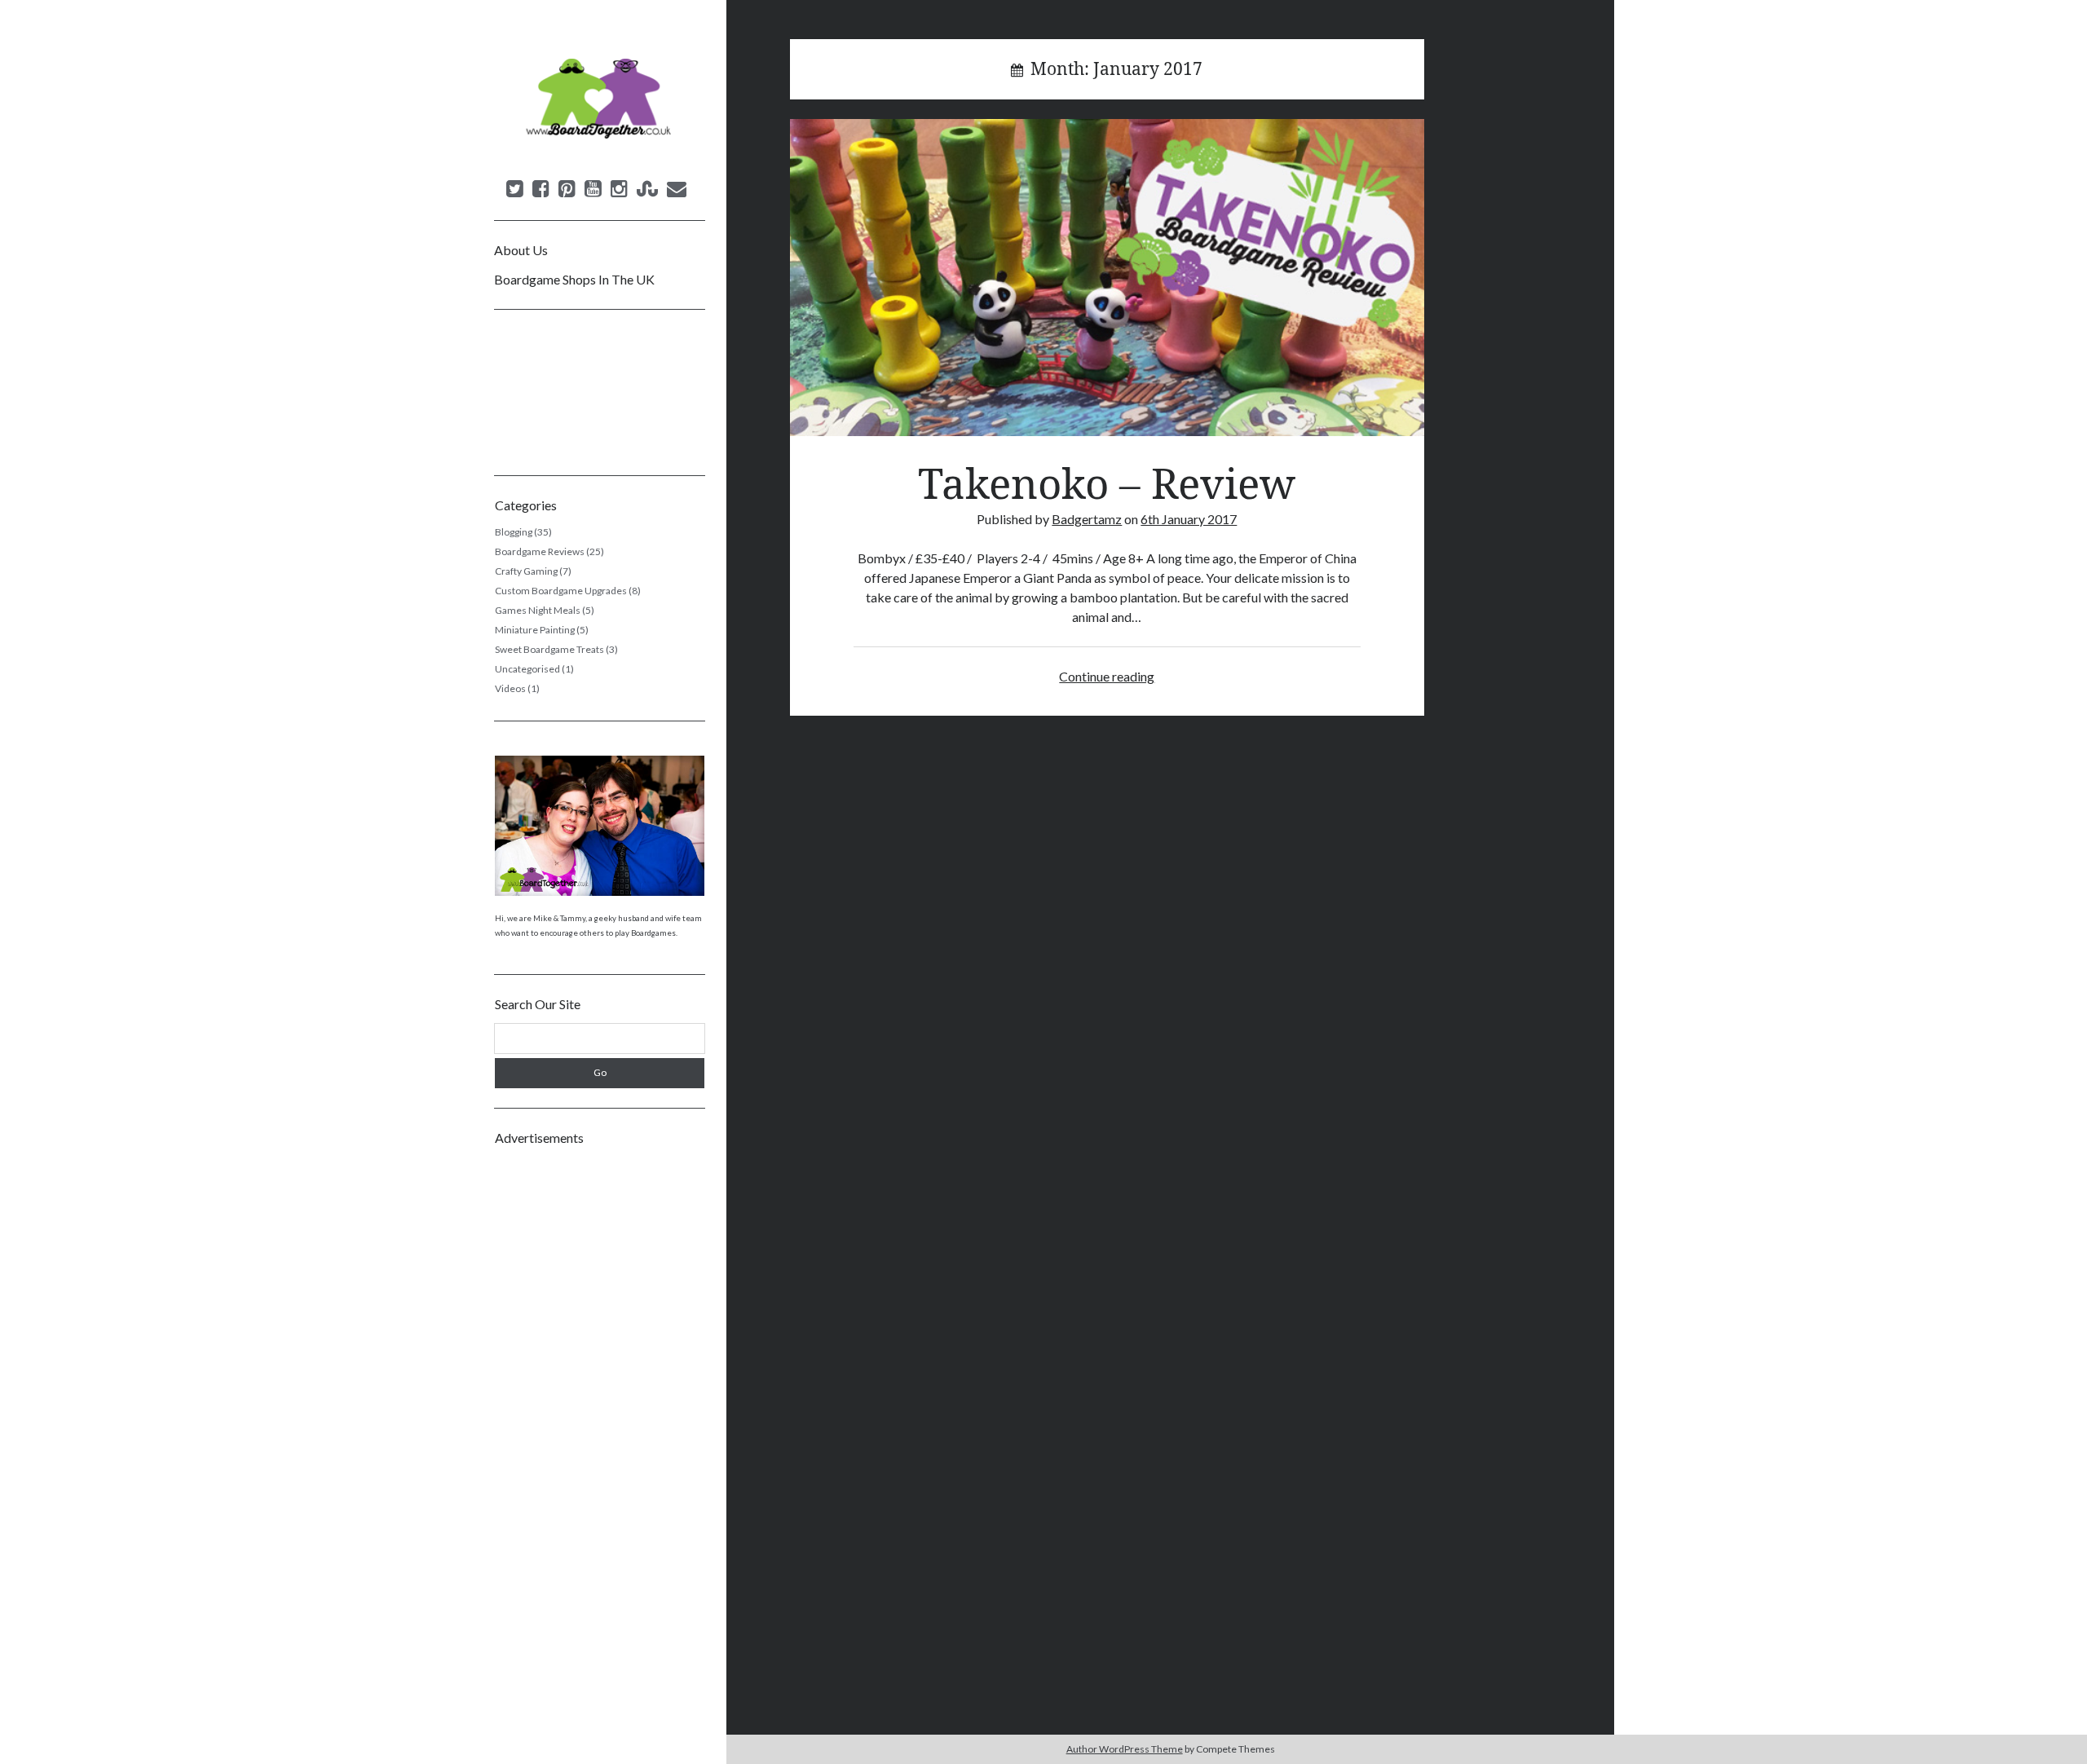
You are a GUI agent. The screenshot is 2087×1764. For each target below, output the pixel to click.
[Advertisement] (600, 1402)
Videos (510, 688)
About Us (521, 250)
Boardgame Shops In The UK (574, 279)
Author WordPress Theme (1125, 1749)
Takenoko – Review (1107, 278)
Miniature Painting (535, 630)
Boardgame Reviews (540, 551)
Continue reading (1107, 676)
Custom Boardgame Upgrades (561, 591)
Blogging (514, 532)
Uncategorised (527, 669)
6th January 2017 (1189, 519)
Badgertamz (1087, 519)
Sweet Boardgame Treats (549, 649)
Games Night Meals (538, 610)
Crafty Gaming (526, 571)
